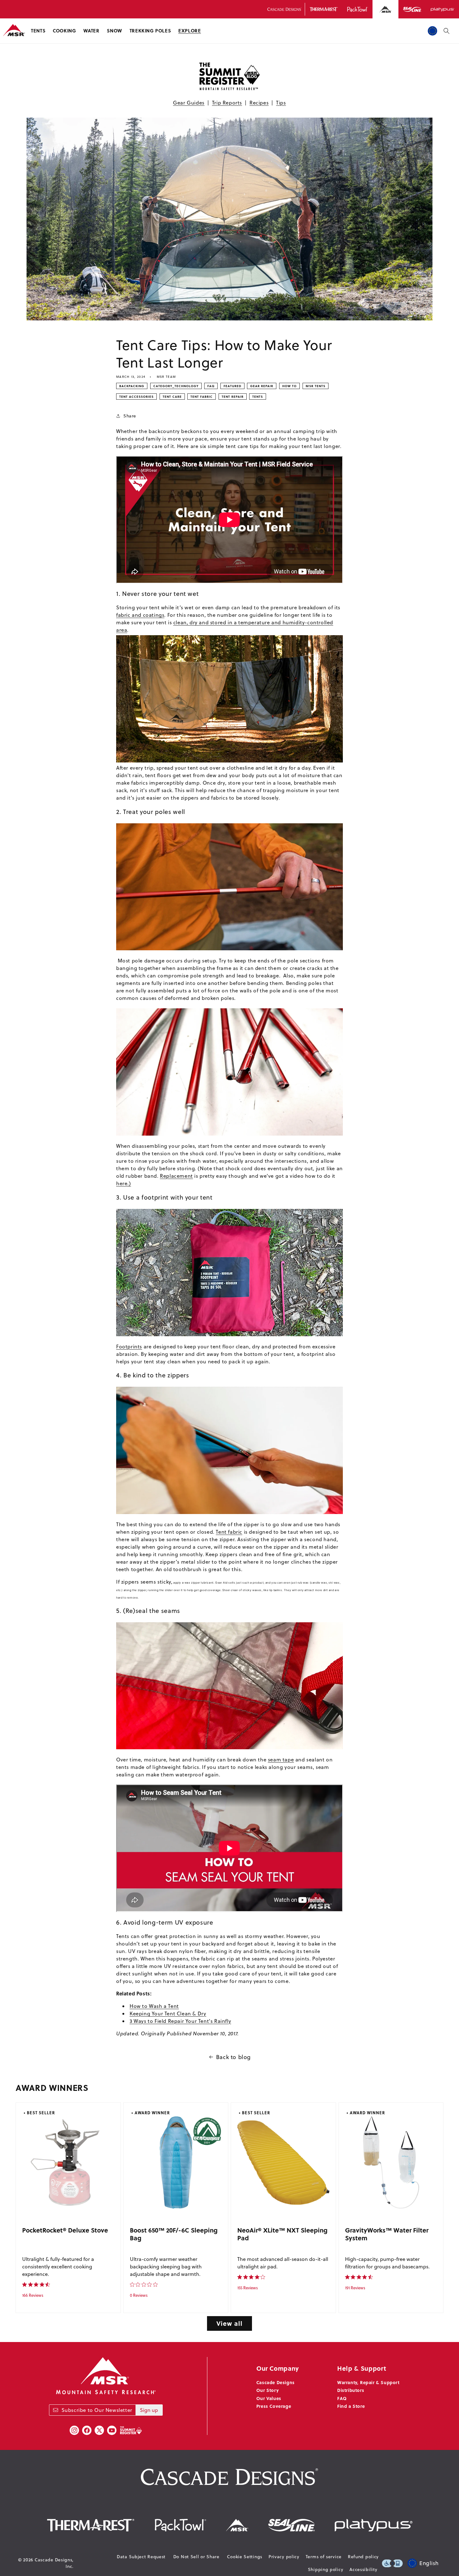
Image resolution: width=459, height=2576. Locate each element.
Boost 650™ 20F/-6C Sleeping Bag (174, 2234)
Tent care (172, 397)
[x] (99, 2430)
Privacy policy (284, 2557)
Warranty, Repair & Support (368, 2382)
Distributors (351, 2390)
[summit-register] (131, 2430)
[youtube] (112, 2430)
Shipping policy (326, 2569)
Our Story (267, 2390)
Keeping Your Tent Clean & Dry (168, 2014)
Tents (258, 397)
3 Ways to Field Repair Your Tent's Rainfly (180, 2021)
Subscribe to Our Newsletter (97, 2410)
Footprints (129, 1346)
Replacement (176, 1176)
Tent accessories (136, 397)
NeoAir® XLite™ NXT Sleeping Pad (282, 2234)
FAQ (342, 2398)
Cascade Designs (276, 2382)
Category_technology (176, 386)
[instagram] (74, 2430)
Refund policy (363, 2557)
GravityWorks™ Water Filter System (387, 2234)
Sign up (149, 2410)
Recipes (259, 103)
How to (289, 386)
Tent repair (233, 397)
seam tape (281, 1760)
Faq (211, 386)
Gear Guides (189, 103)
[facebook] (87, 2430)
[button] (38, 31)
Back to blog (233, 2057)
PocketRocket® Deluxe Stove (65, 2230)
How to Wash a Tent (154, 2006)
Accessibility (363, 2569)
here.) (124, 1183)
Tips (281, 103)
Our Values (269, 2398)
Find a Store (351, 2406)
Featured (232, 386)
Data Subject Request (141, 2557)
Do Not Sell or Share (196, 2557)
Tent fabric (202, 397)
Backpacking (132, 386)
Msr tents (316, 386)
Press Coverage (274, 2406)
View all (230, 2323)
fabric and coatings (140, 615)
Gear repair (262, 386)
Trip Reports (227, 103)
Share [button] (130, 416)
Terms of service (324, 2557)
